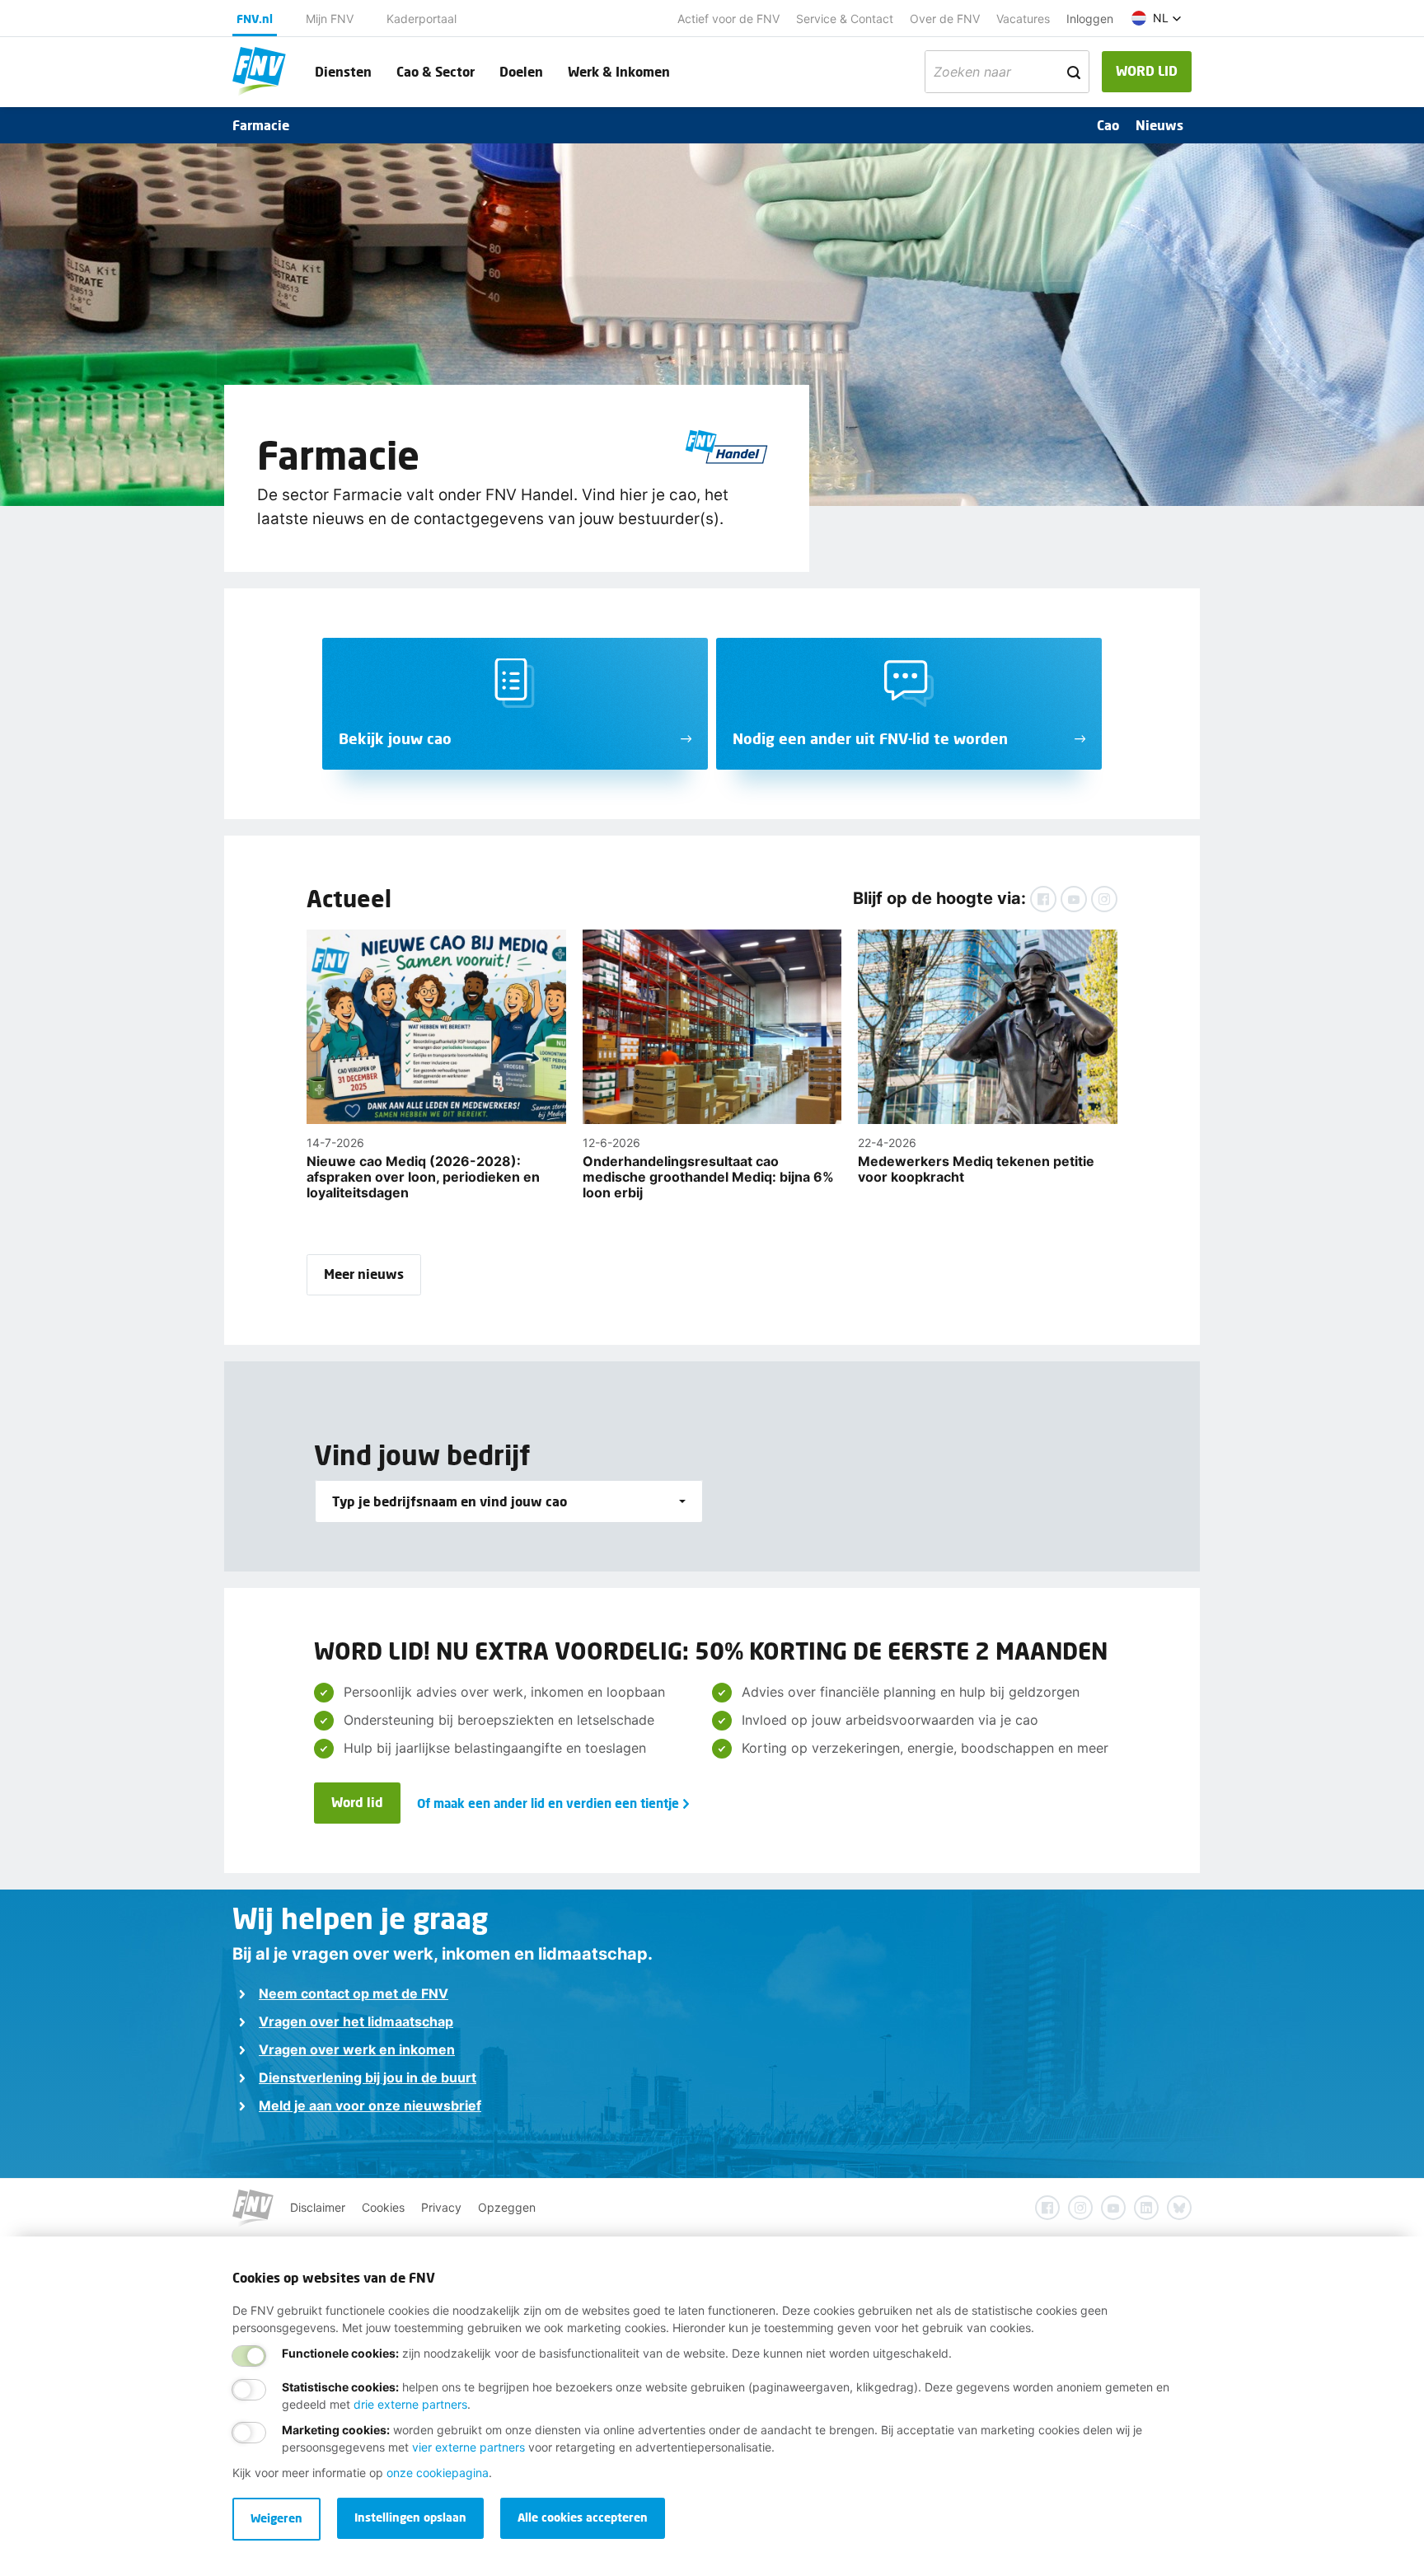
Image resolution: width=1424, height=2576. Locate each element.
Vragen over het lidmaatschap (356, 2021)
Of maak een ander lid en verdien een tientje (548, 1803)
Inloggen (1090, 19)
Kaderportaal (422, 19)
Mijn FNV (330, 19)
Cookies (383, 2207)
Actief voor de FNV (728, 19)
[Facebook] (1043, 899)
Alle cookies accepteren (583, 2517)
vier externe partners (468, 2447)
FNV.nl (255, 19)
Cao (1108, 125)
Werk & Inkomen (619, 71)
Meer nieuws (364, 1274)
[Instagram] (1104, 899)
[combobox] (509, 1501)
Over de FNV (945, 19)
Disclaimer (318, 2207)
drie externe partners (410, 2404)
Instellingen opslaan (410, 2517)
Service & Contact (845, 19)
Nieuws (1159, 125)
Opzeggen (507, 2207)
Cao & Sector (436, 71)
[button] (1157, 18)
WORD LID (1147, 70)
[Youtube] (1074, 899)
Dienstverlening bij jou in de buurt (368, 2077)
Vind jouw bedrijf (422, 1455)
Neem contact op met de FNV (354, 1993)
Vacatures (1023, 19)
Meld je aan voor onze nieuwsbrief (370, 2105)
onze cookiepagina (438, 2473)
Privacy (441, 2207)
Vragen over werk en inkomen (357, 2049)
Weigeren (276, 2518)
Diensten (343, 71)
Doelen (521, 71)
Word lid (357, 1802)
